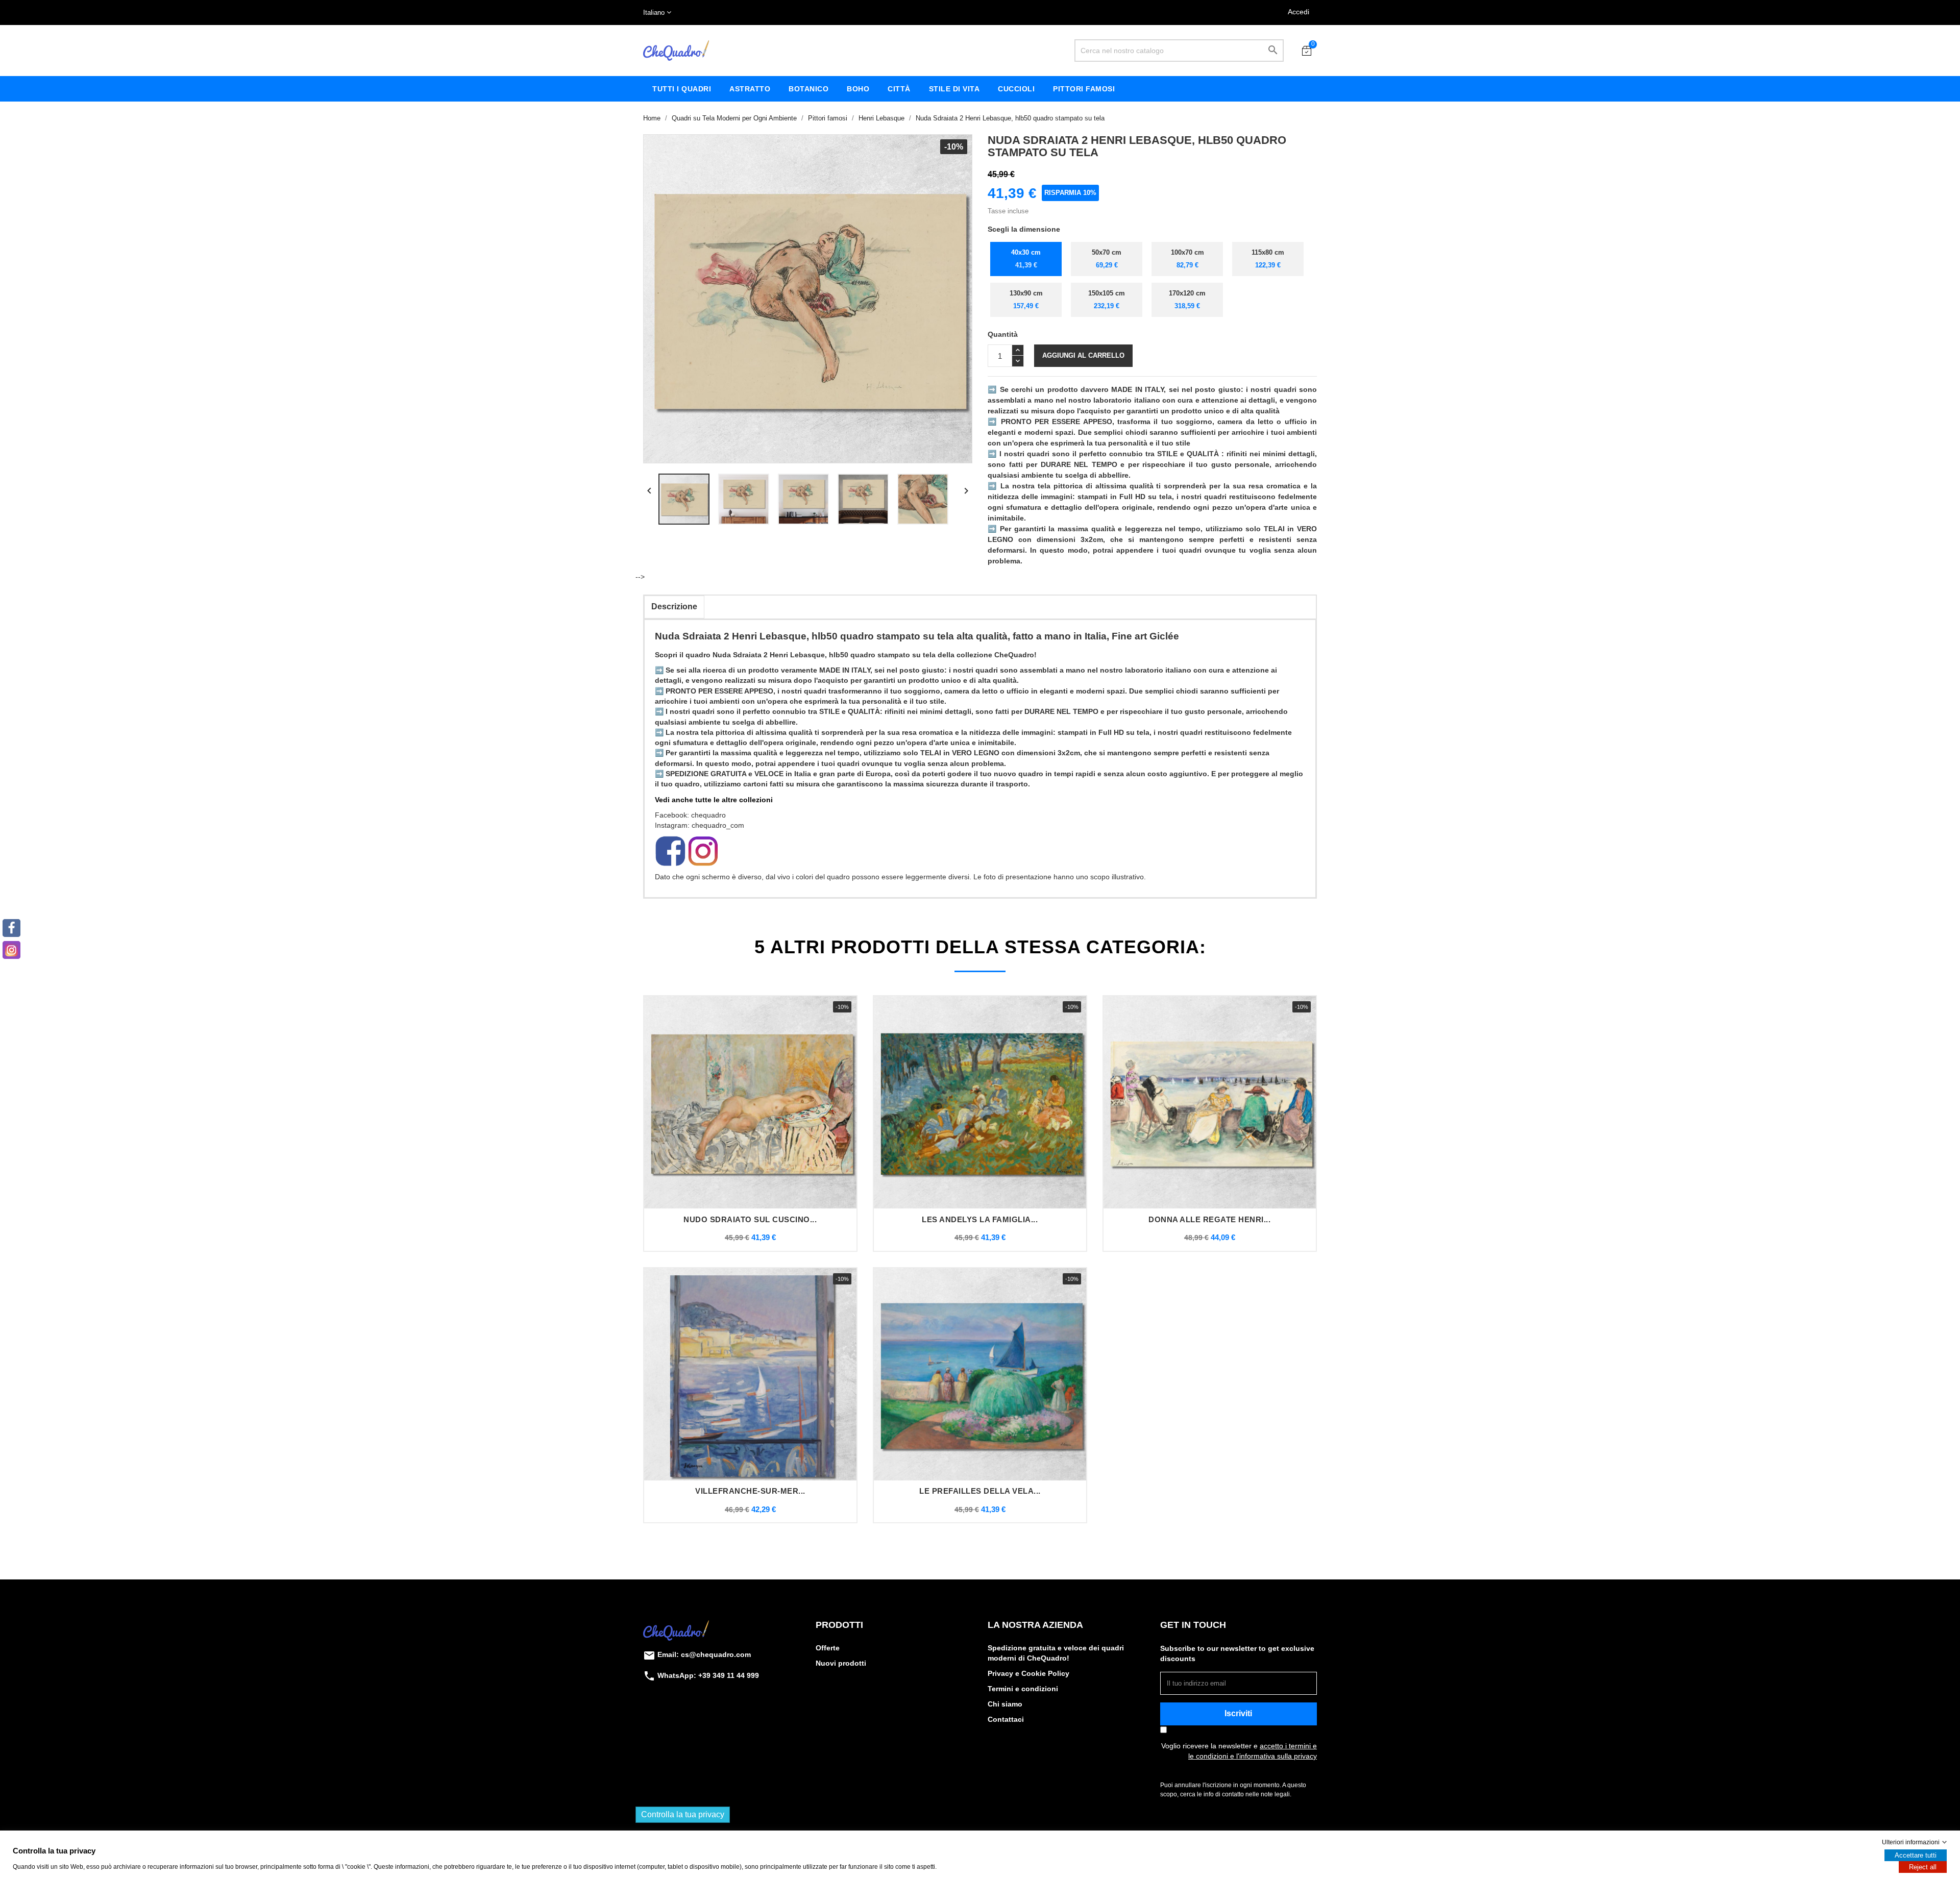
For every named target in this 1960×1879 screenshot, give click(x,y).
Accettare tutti (1916, 1855)
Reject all (1923, 1867)
